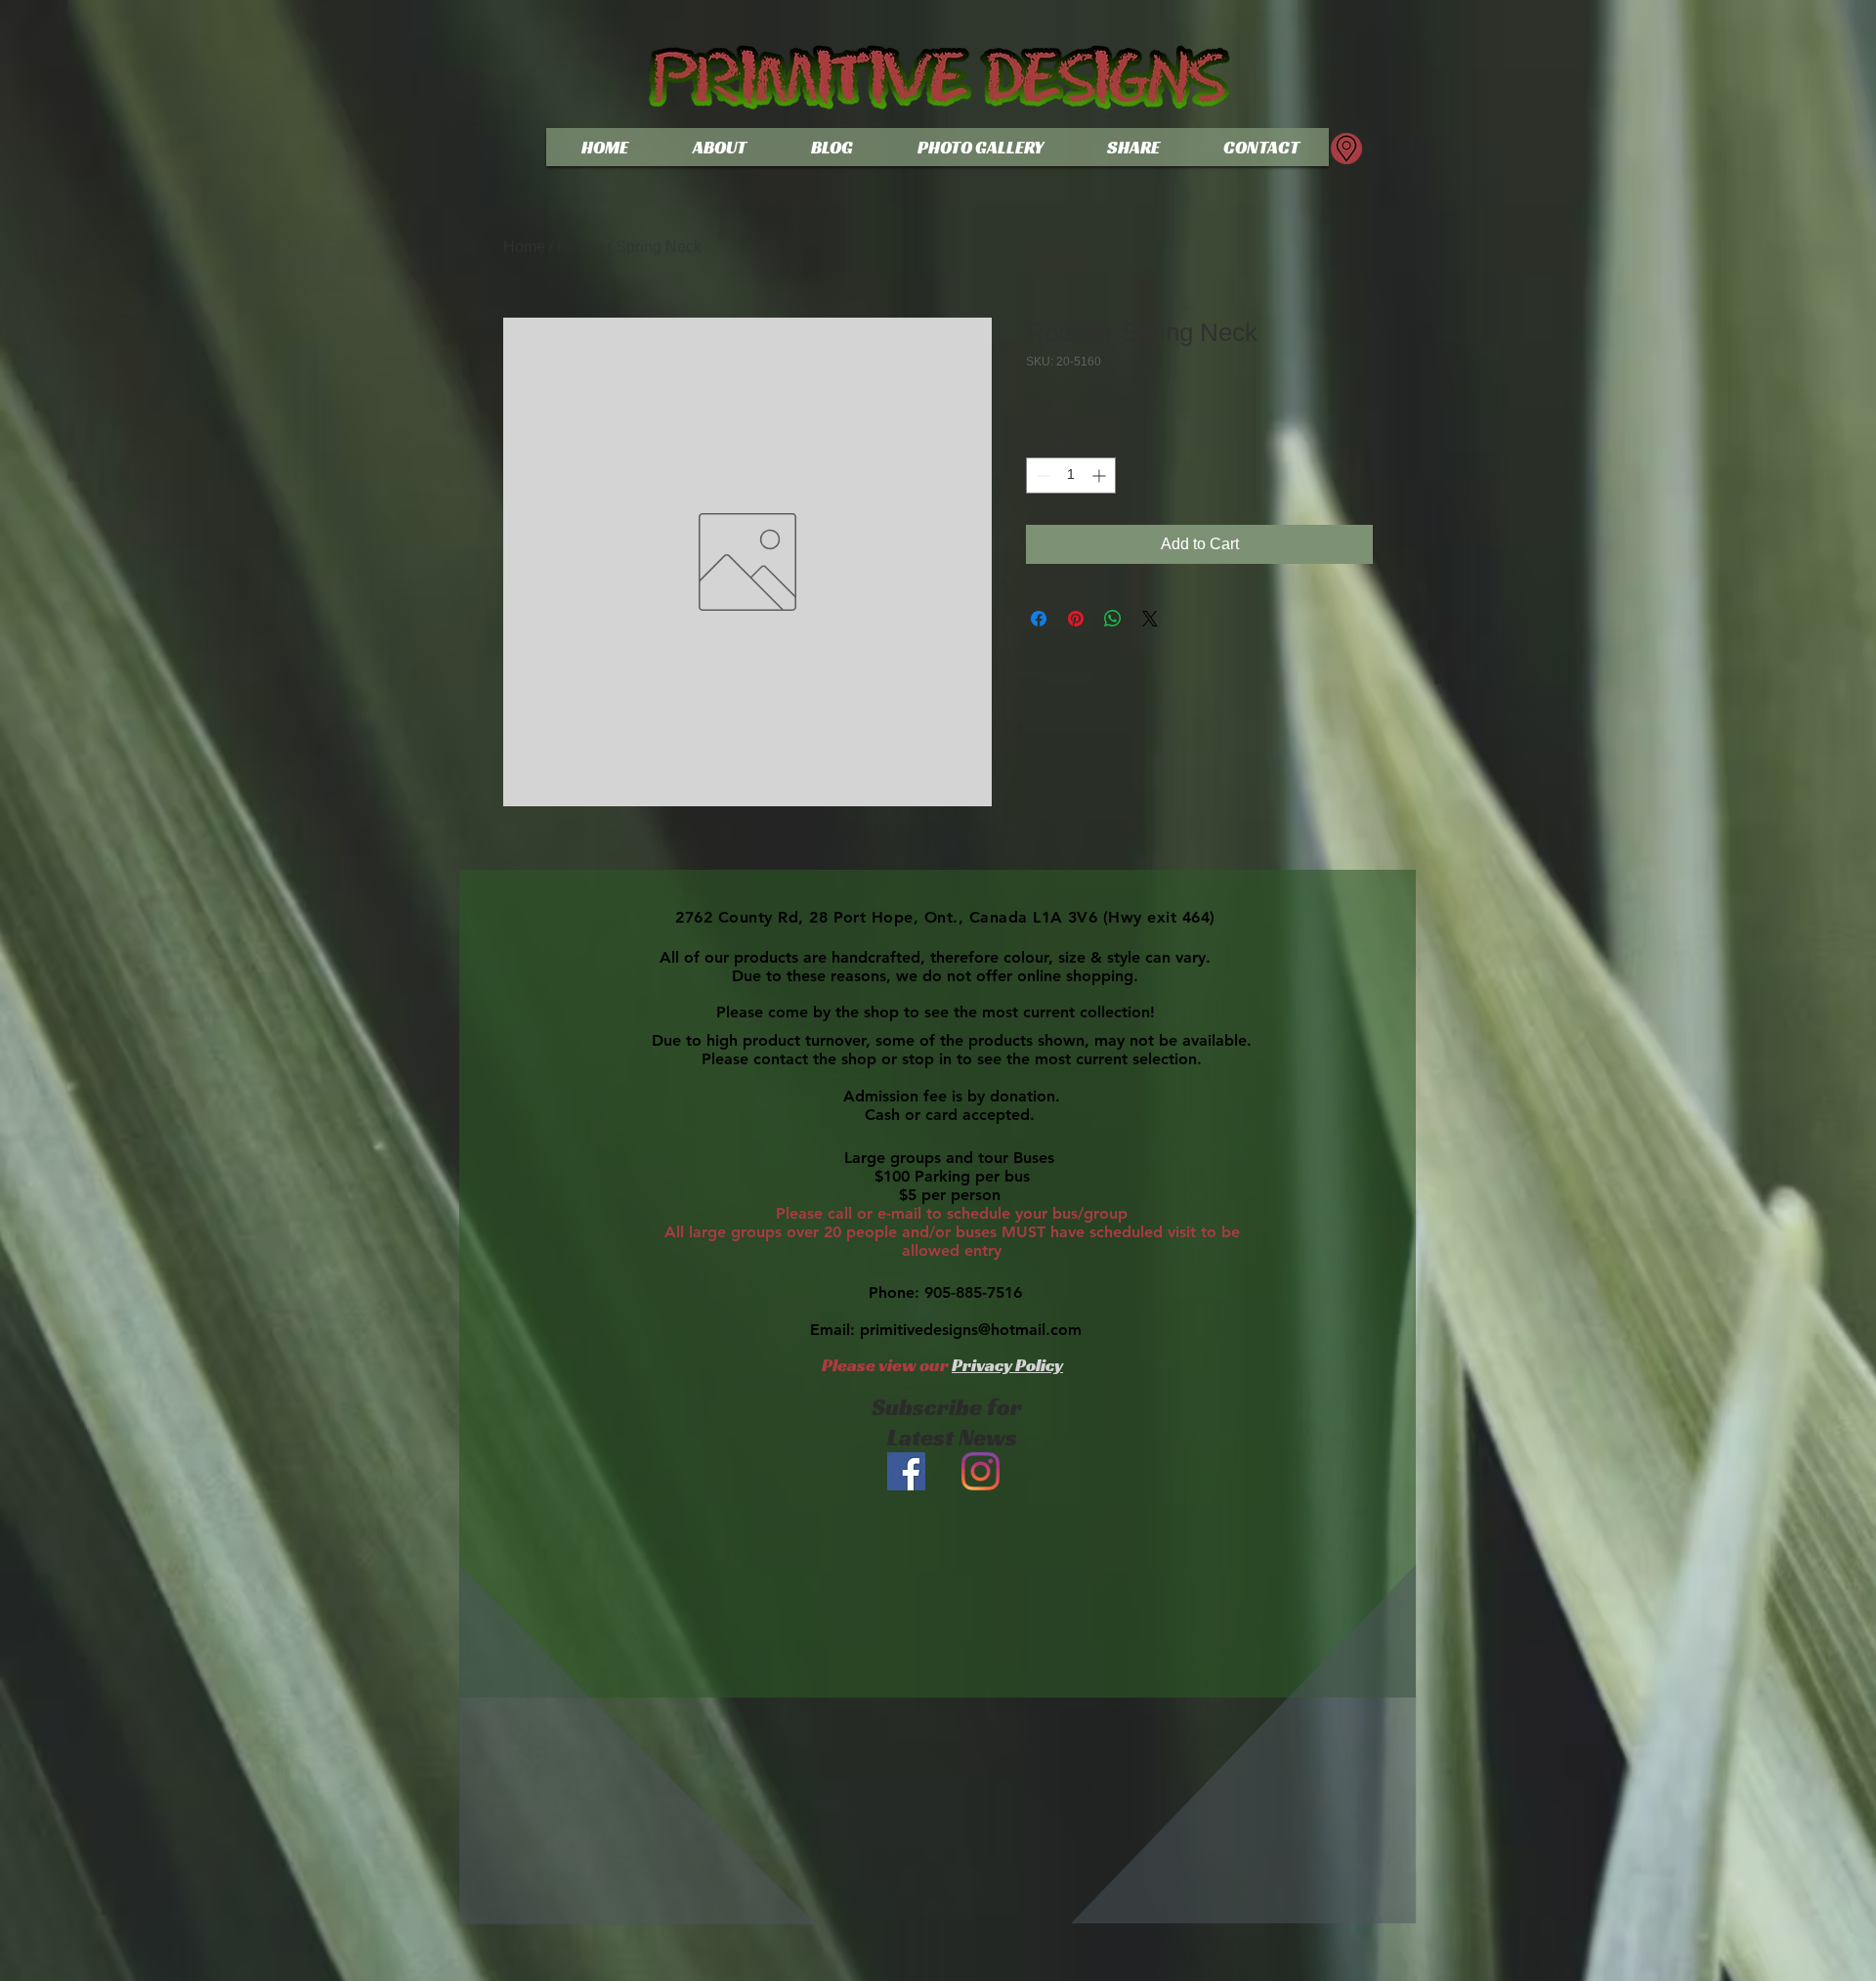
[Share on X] (1150, 619)
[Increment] (1101, 475)
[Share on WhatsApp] (1113, 619)
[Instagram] (981, 1471)
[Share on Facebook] (1039, 619)
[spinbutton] (1071, 475)
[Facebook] (906, 1471)
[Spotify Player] (944, 1757)
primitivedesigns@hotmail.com (971, 1330)
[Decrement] (1041, 475)
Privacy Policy (1007, 1365)
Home (524, 247)
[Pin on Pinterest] (1076, 619)
